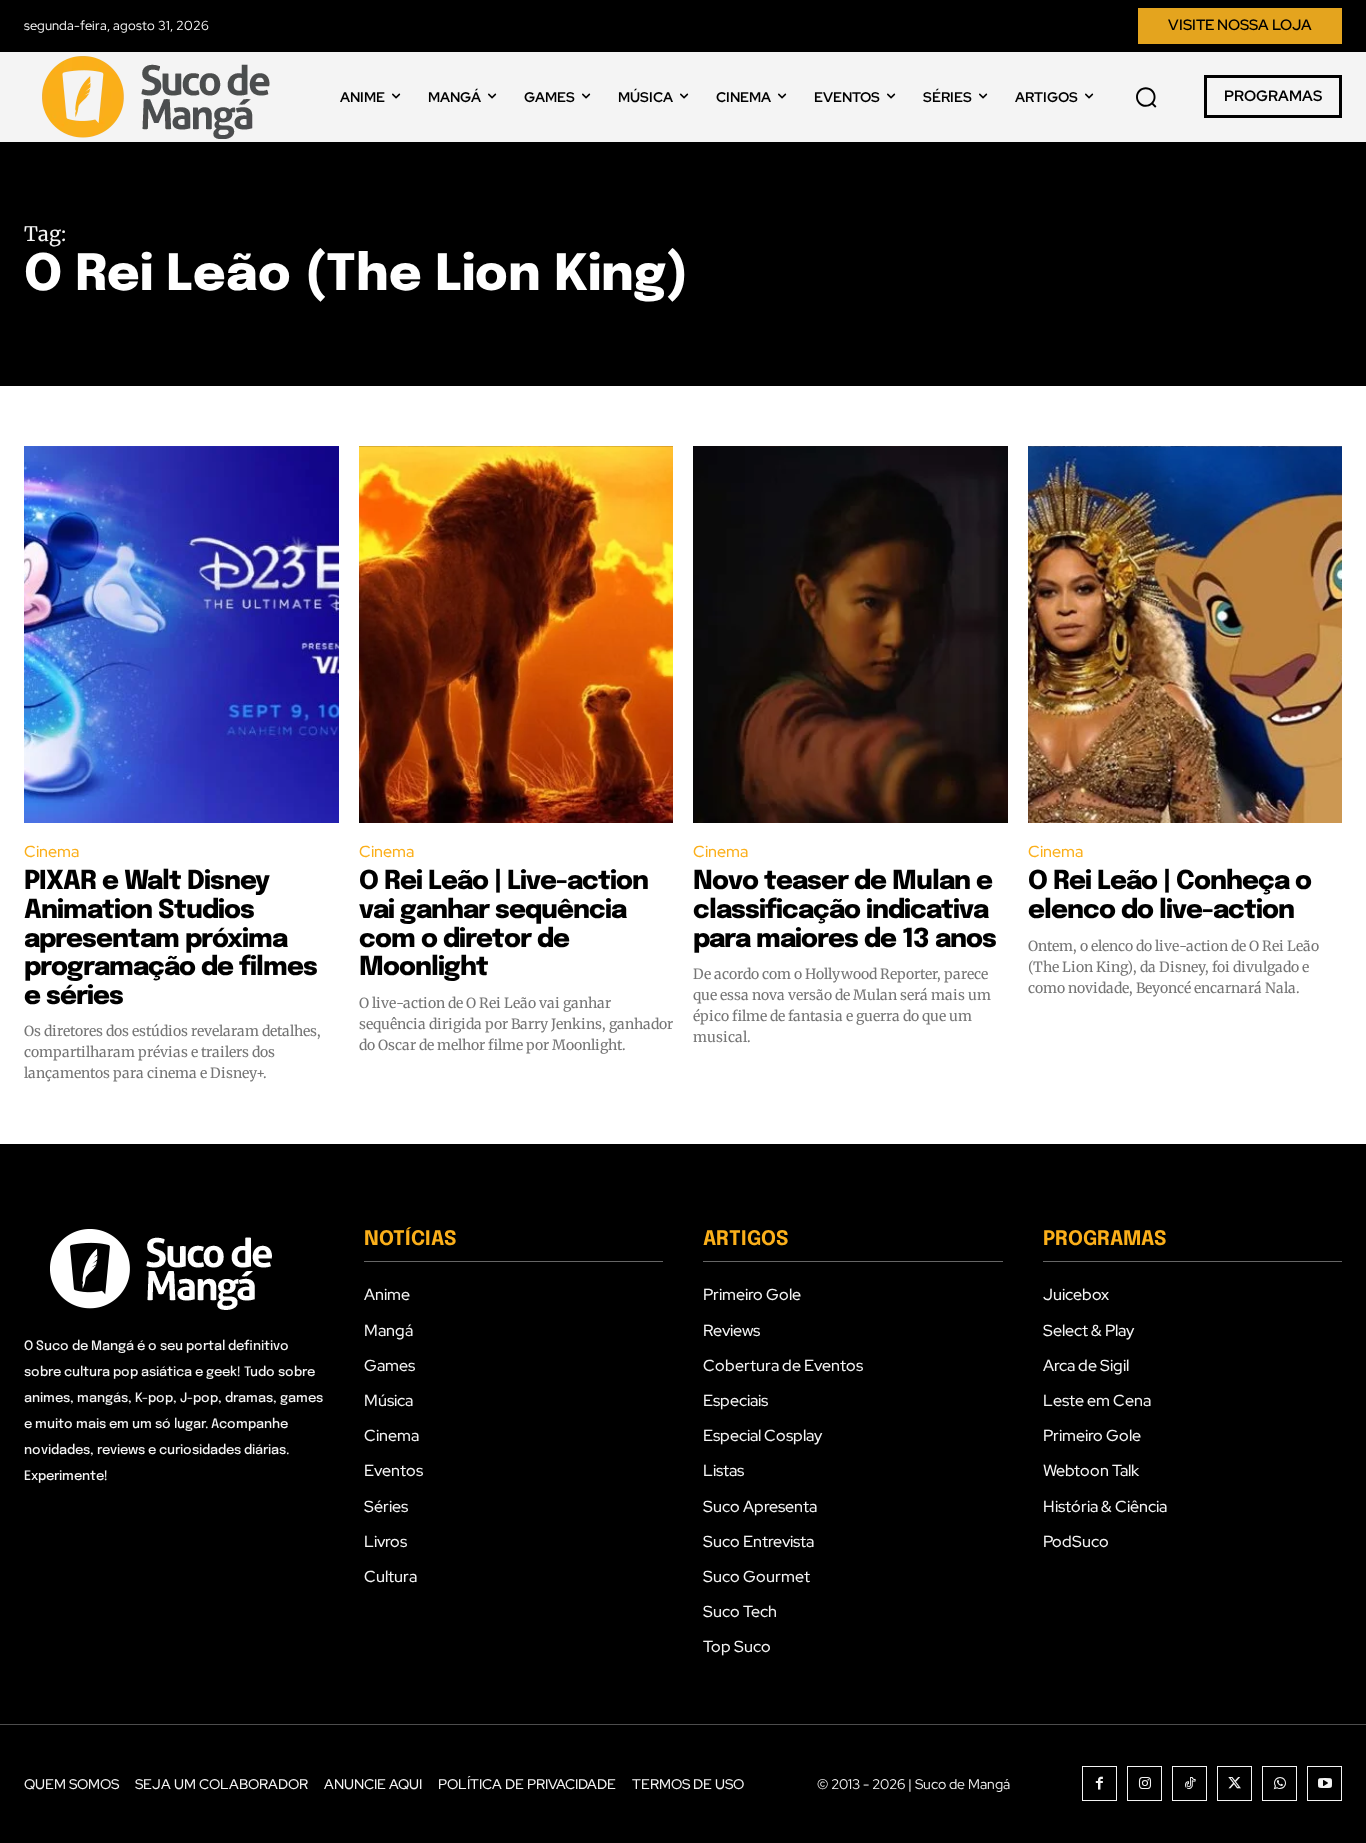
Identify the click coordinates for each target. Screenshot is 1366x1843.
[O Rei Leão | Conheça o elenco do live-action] (1185, 634)
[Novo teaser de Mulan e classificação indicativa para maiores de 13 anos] (850, 634)
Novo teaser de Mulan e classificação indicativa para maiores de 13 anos (844, 910)
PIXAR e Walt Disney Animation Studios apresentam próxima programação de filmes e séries (170, 938)
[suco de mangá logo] (160, 97)
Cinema (51, 851)
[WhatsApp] (1279, 1783)
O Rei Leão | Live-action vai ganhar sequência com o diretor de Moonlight (503, 924)
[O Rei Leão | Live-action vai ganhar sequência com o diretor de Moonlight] (516, 634)
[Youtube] (1324, 1783)
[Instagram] (1144, 1783)
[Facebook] (1099, 1783)
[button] (1146, 97)
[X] (1234, 1783)
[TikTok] (1189, 1783)
